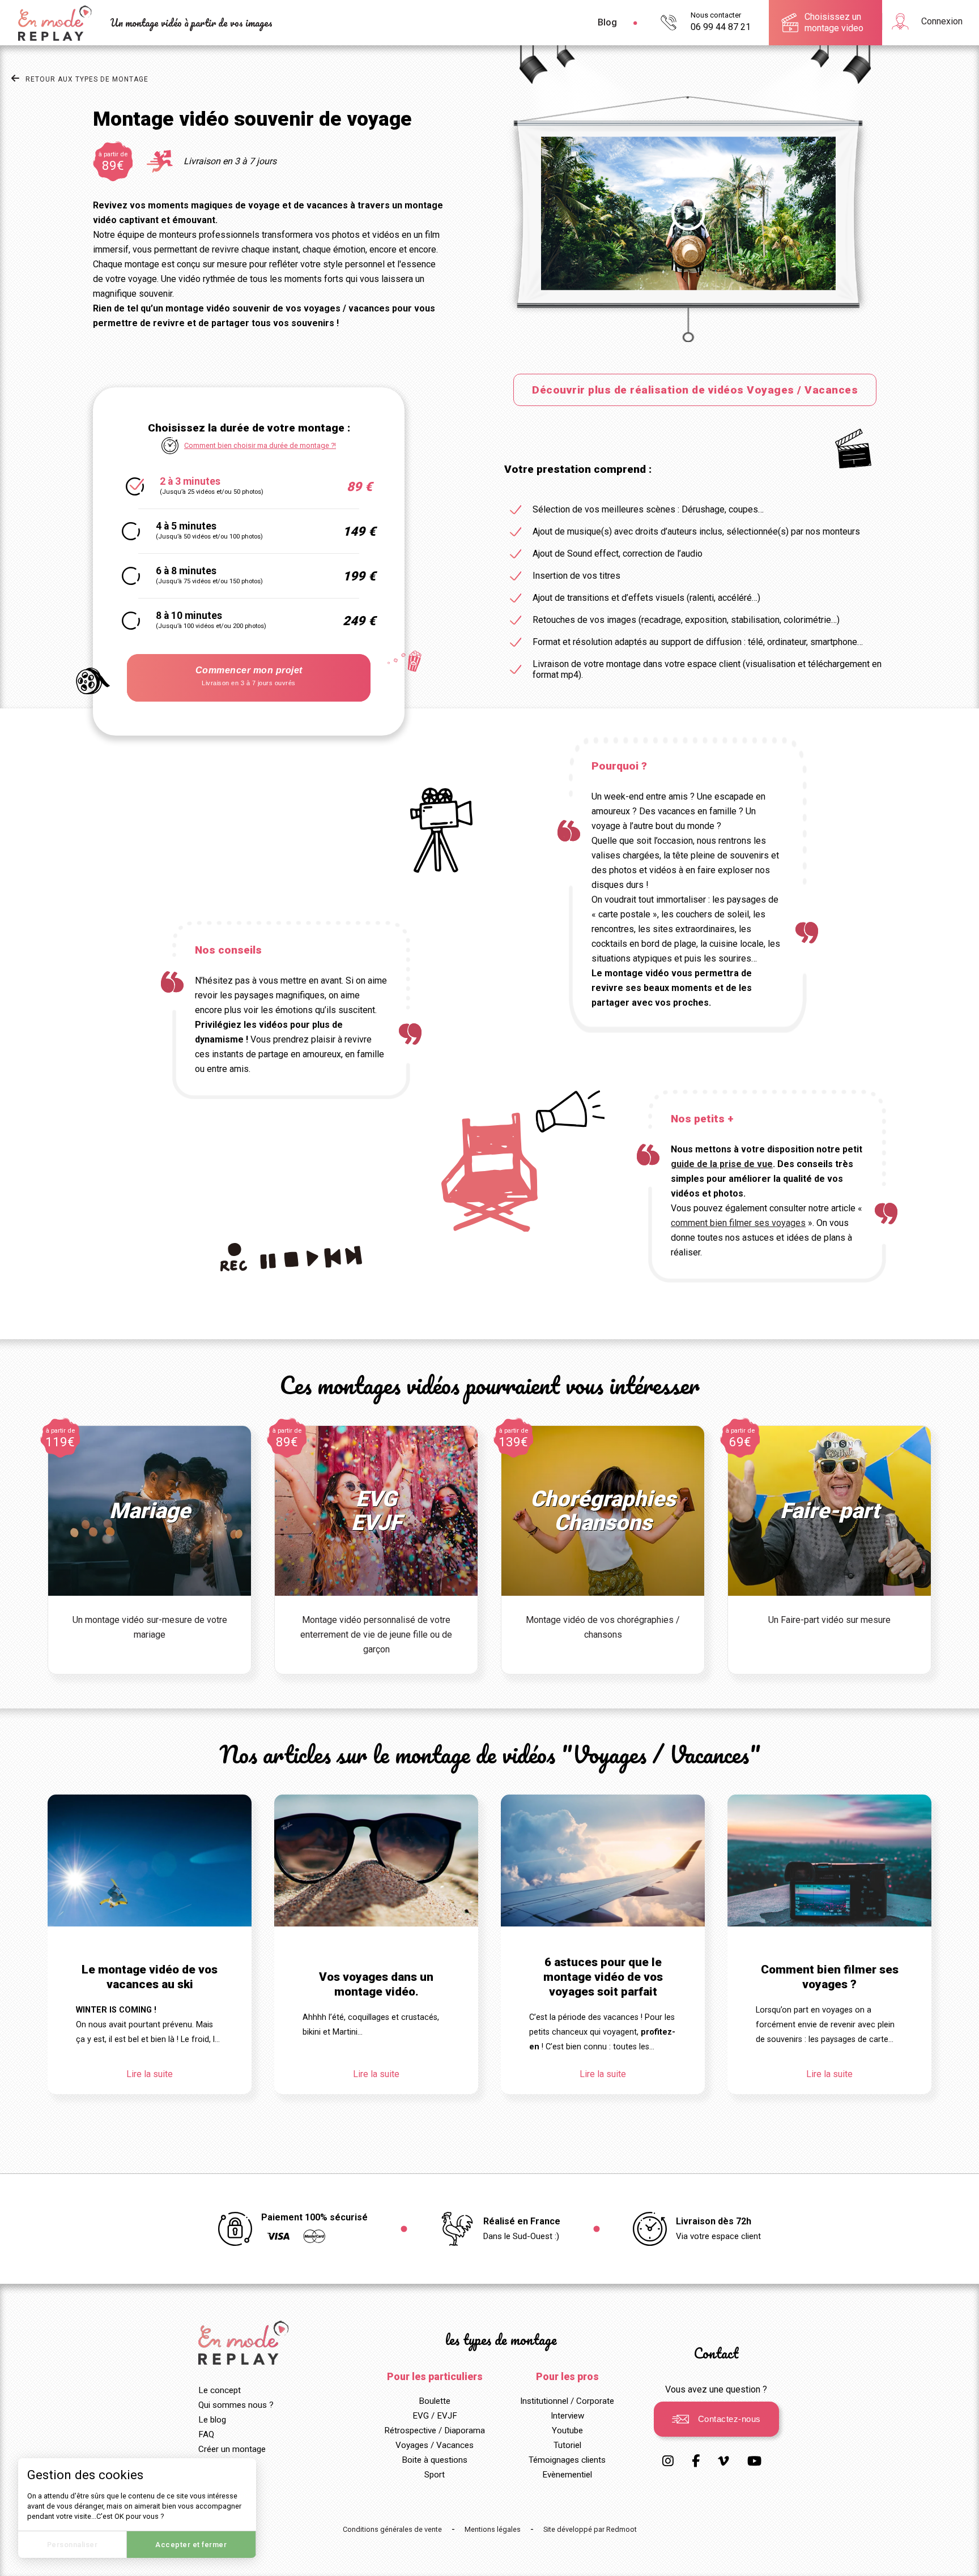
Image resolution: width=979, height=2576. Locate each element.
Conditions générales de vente (392, 2529)
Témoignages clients (567, 2460)
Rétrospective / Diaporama (435, 2430)
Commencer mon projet (249, 676)
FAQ (206, 2434)
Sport (435, 2475)
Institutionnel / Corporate (567, 2401)
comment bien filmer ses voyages (738, 1223)
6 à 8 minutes (208, 575)
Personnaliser (73, 2545)
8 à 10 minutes (210, 620)
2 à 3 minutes (210, 486)
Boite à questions (435, 2460)
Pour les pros (567, 2377)
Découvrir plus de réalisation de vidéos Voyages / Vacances (695, 390)
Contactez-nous (729, 2419)
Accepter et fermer (191, 2545)
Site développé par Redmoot (590, 2529)
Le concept (220, 2390)
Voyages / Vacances (435, 2445)
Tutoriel (567, 2445)
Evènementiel (567, 2475)
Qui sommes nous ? (236, 2405)
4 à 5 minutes (208, 530)
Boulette (435, 2401)
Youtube (567, 2430)
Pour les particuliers (435, 2377)
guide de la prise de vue (722, 1164)
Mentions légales (493, 2529)
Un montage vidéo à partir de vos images (191, 23)
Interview (567, 2416)
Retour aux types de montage (87, 79)
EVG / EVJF (435, 2416)
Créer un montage (232, 2449)
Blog (607, 22)
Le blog (212, 2420)
